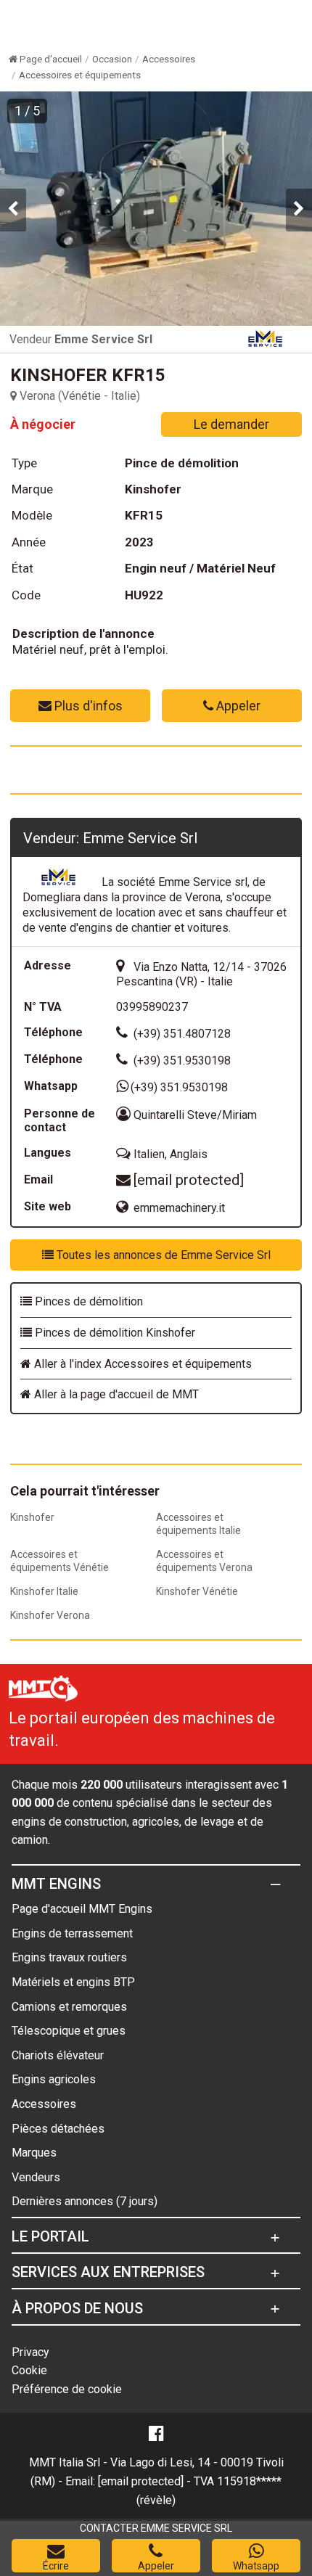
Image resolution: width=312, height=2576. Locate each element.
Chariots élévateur (58, 2055)
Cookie (29, 2370)
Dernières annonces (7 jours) (85, 2201)
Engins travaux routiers (69, 1957)
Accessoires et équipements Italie (198, 1524)
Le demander (231, 424)
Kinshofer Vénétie (197, 1591)
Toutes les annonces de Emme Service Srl (162, 1255)
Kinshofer (32, 1517)
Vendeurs (36, 2177)
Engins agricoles (54, 2079)
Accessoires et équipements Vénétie (59, 1561)
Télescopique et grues (69, 2031)
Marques (34, 2153)
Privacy (30, 2352)
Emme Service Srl (103, 339)
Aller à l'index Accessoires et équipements (141, 1364)
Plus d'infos (87, 706)
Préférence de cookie (67, 2389)
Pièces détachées (58, 2129)
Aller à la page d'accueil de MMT (115, 1394)
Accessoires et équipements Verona (204, 1561)
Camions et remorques (69, 2007)
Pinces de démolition (87, 1301)
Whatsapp (256, 2566)
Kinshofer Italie (44, 1591)
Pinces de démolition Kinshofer (114, 1333)
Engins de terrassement (72, 1933)
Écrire (56, 2566)
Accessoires (44, 2104)
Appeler (237, 706)
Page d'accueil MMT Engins (82, 1909)
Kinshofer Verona (50, 1615)
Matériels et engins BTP (73, 1982)
